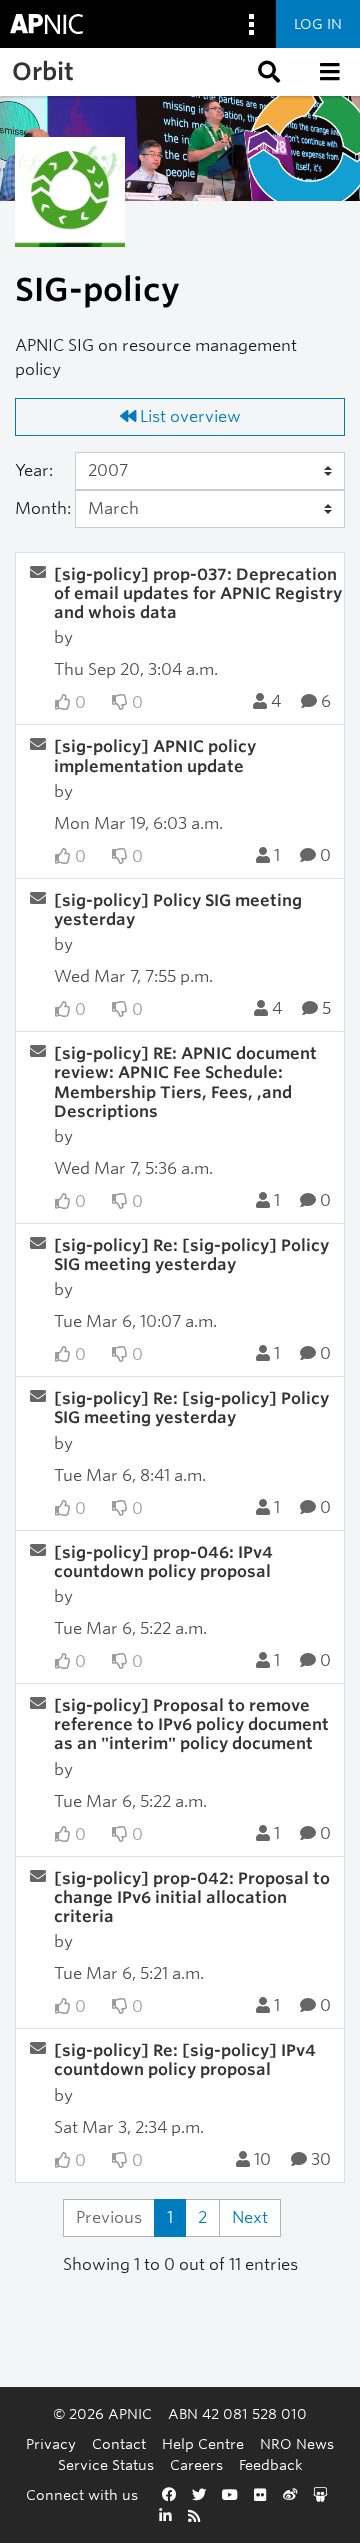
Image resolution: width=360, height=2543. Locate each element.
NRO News (297, 2443)
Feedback (271, 2464)
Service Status (106, 2464)
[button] (267, 72)
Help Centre (203, 2443)
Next (250, 2217)
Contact (119, 2443)
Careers (196, 2464)
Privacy (51, 2443)
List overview (188, 416)
